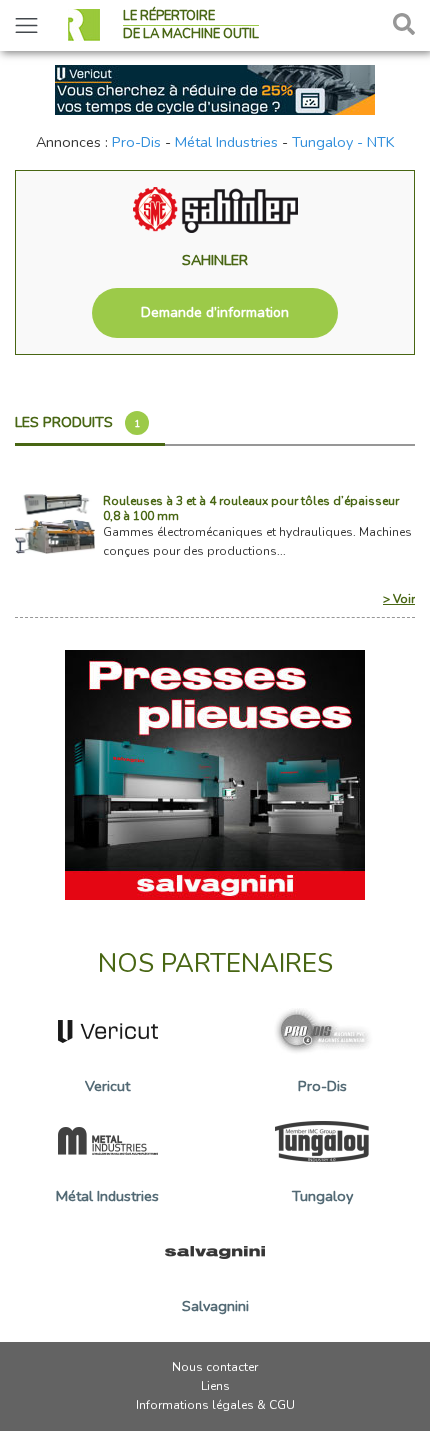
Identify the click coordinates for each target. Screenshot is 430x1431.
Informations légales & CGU (215, 1405)
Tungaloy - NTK (343, 142)
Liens (215, 1386)
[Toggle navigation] (26, 25)
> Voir (399, 599)
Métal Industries (226, 142)
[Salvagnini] (215, 774)
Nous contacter (215, 1367)
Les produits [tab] (77, 422)
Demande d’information (215, 312)
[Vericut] (215, 88)
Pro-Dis (136, 142)
